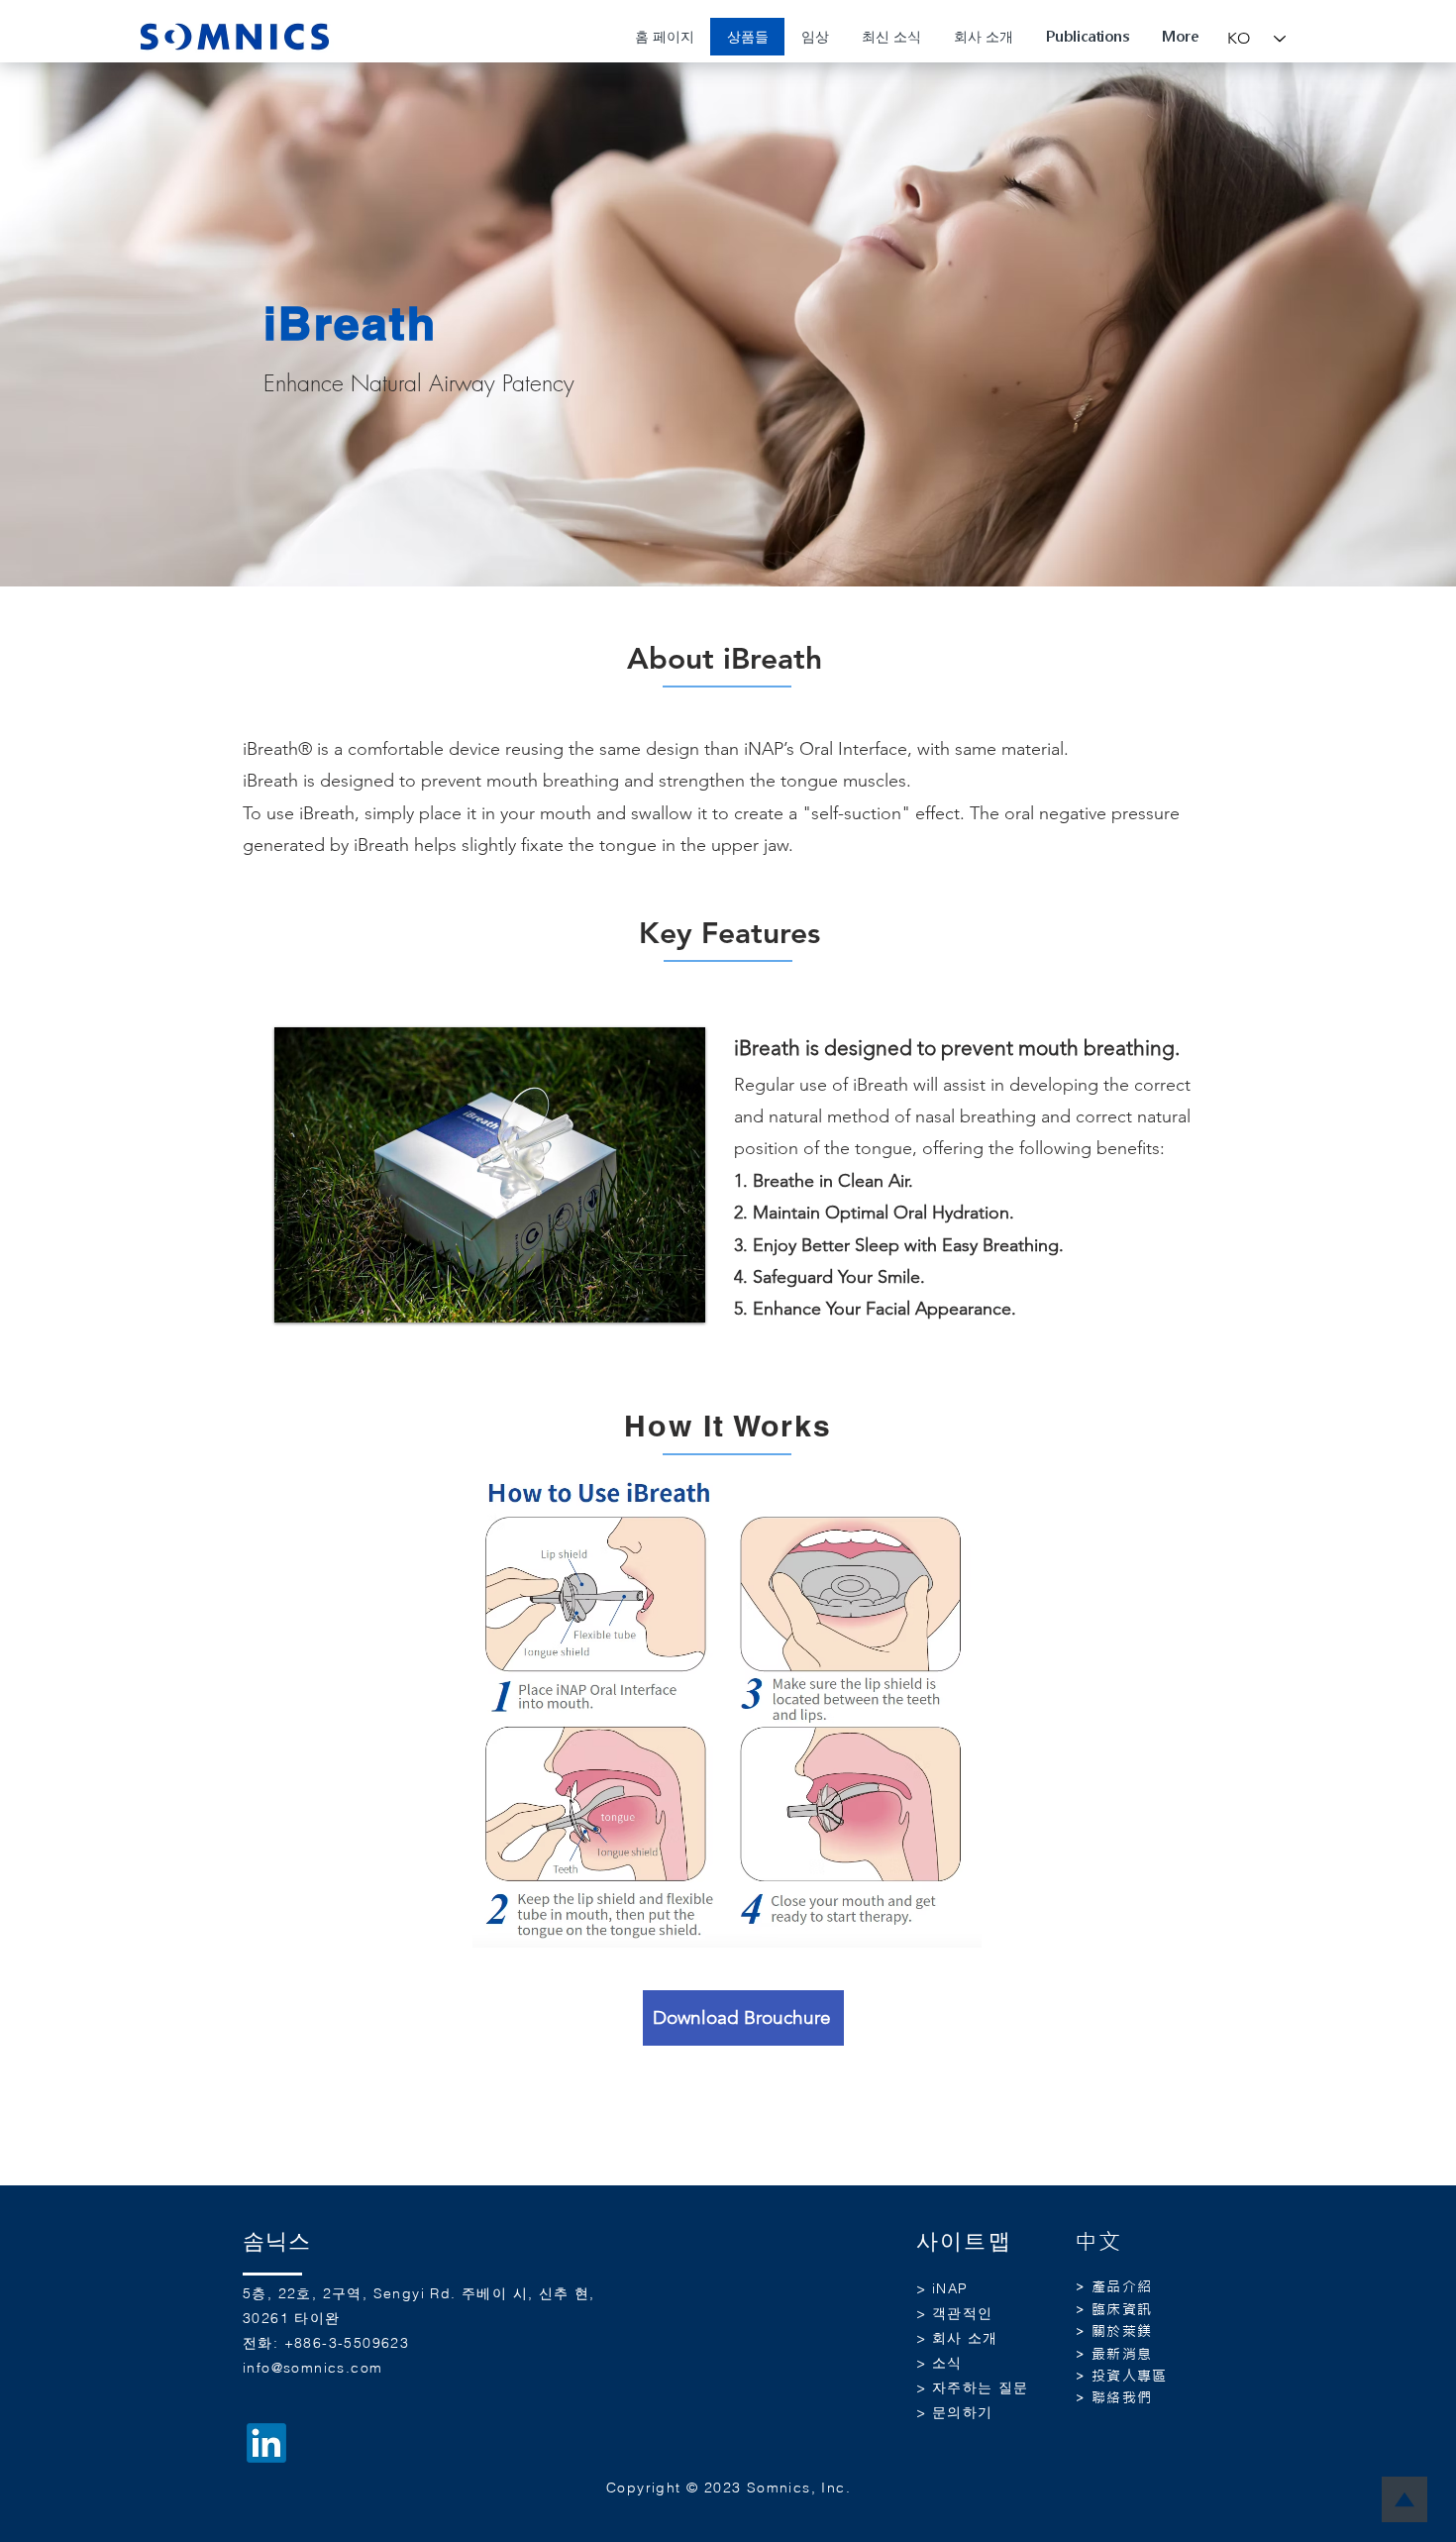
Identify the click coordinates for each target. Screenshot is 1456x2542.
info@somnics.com (312, 2368)
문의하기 (963, 2412)
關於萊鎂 (1122, 2331)
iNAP (950, 2288)
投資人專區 (1130, 2376)
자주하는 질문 (981, 2387)
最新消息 (1122, 2354)
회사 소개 (965, 2338)
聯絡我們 (1122, 2397)
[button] (490, 1175)
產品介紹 (1122, 2286)
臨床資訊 (1122, 2309)
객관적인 (963, 2313)
